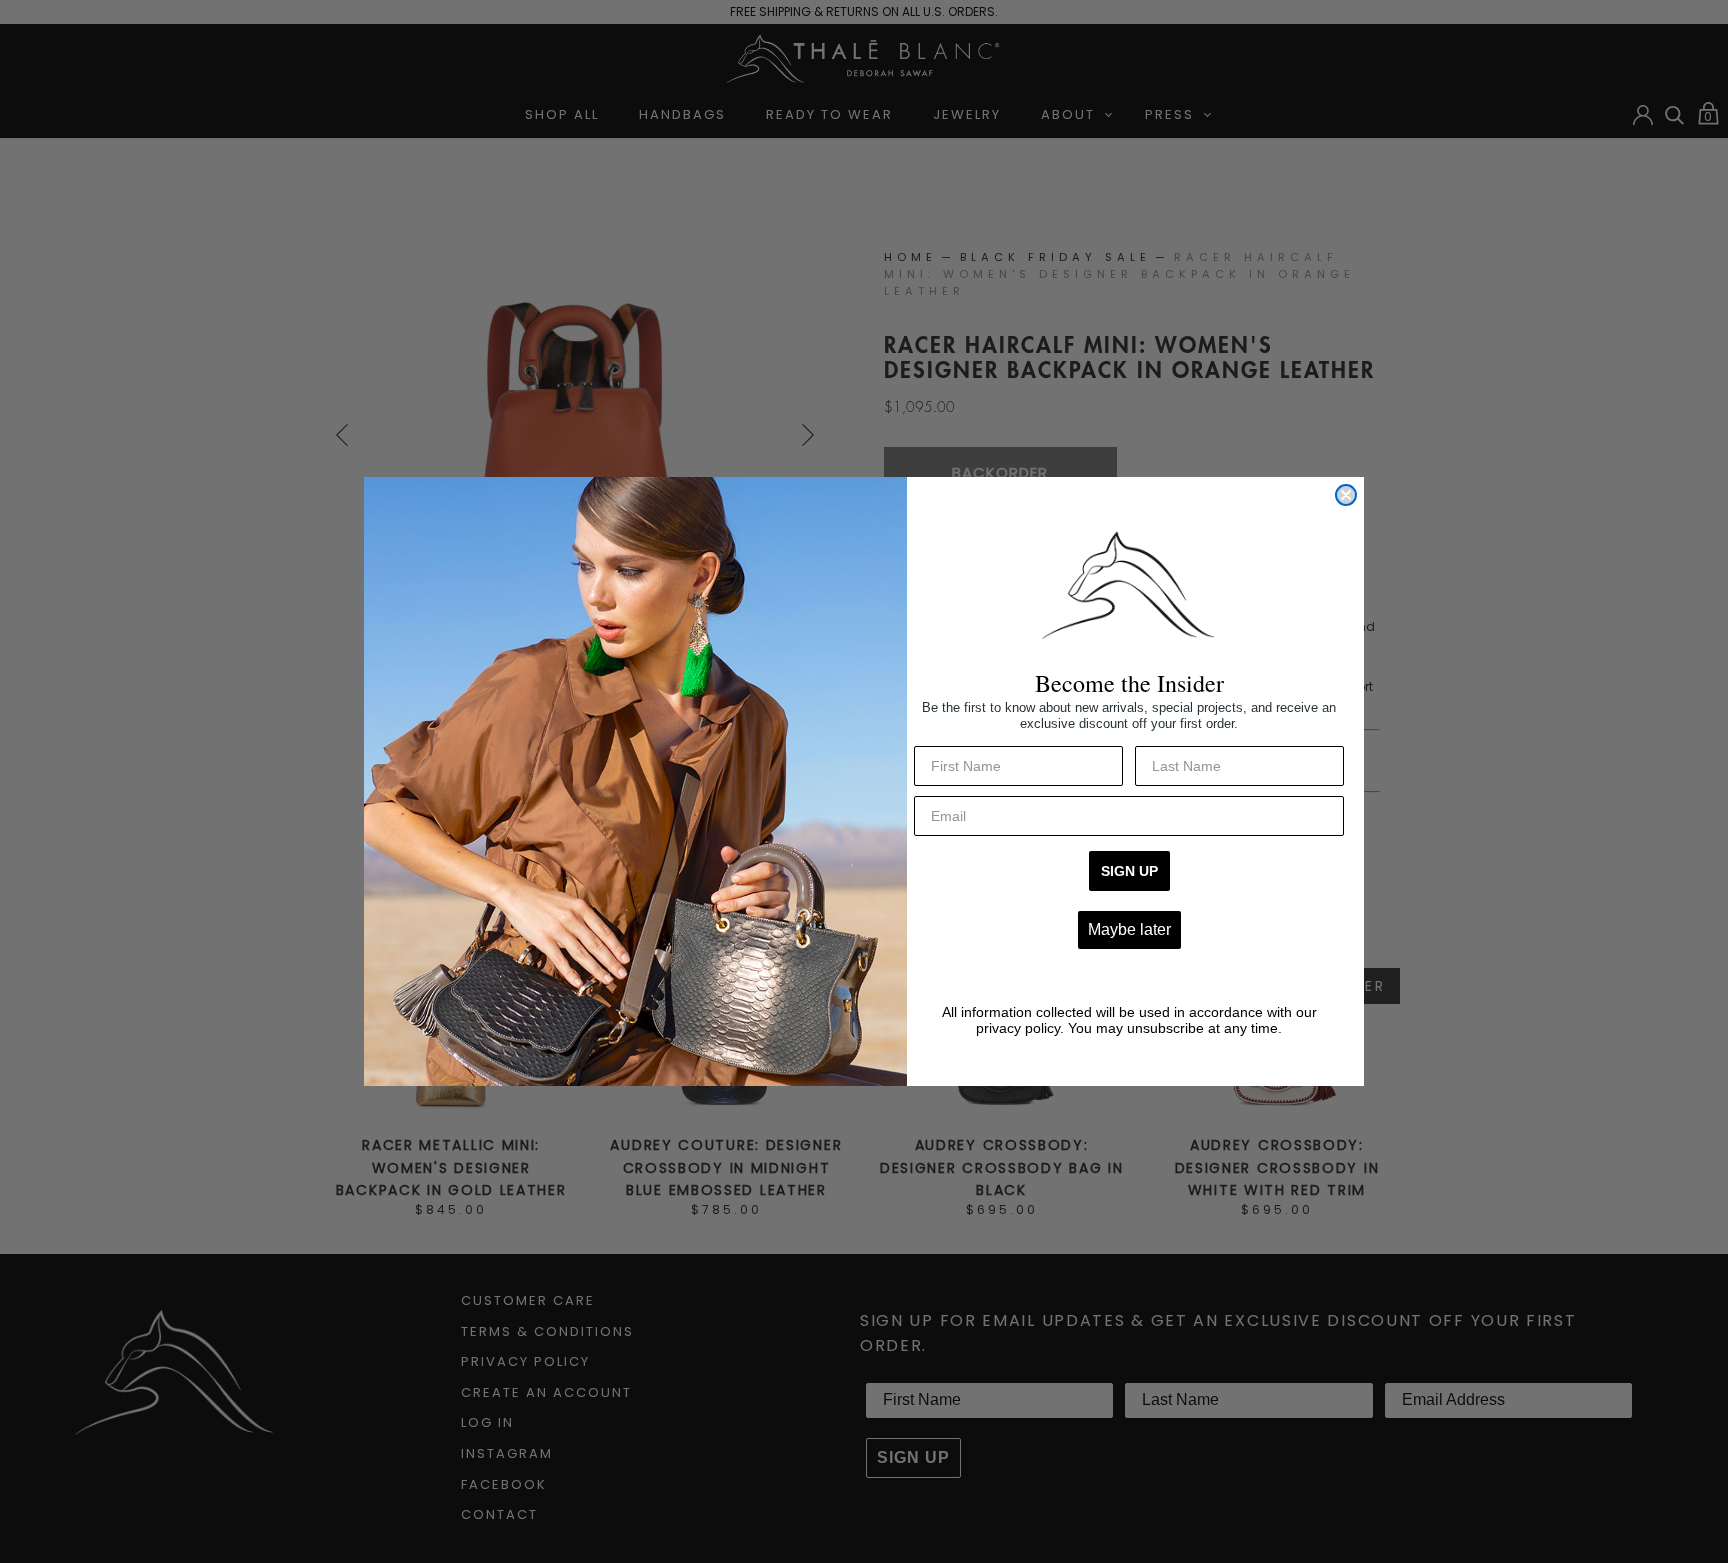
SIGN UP (1129, 871)
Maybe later (1129, 929)
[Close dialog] (1346, 495)
